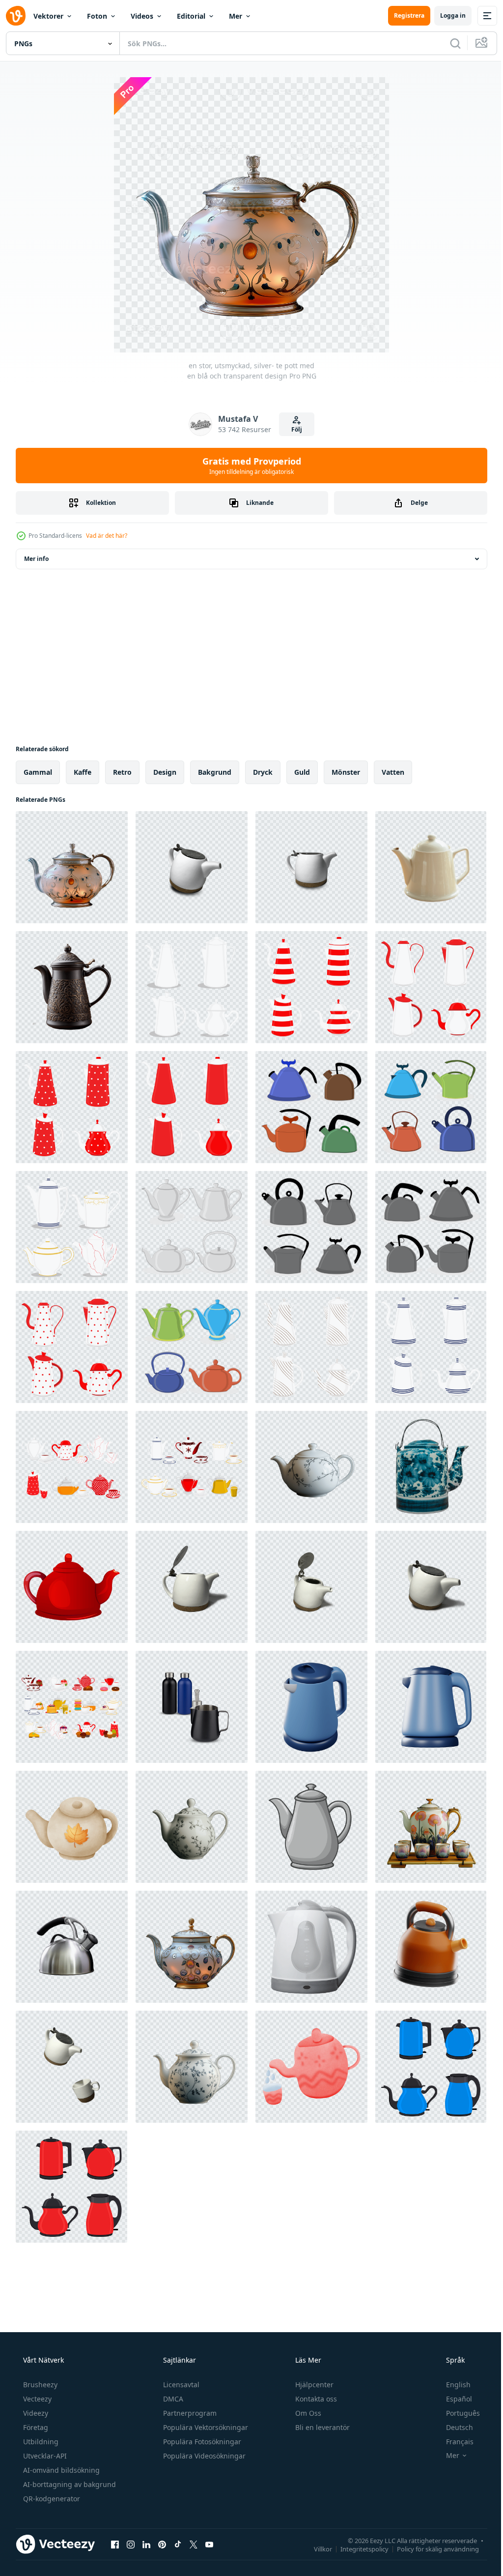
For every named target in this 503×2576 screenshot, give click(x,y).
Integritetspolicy (357, 2548)
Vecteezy (36, 2399)
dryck (263, 772)
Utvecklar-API (44, 2456)
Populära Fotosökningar (201, 2442)
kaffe (83, 772)
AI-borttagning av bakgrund (69, 2484)
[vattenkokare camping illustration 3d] (431, 1947)
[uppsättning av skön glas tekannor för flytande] (192, 987)
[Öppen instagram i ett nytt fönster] (131, 2544)
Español (453, 2399)
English (452, 2385)
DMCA (172, 2399)
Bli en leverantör (321, 2427)
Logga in (446, 15)
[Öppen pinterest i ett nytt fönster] (162, 2544)
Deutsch (453, 2427)
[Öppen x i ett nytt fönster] (194, 2544)
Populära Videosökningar (203, 2456)
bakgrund (215, 772)
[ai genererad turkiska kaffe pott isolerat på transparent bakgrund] (72, 987)
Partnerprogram (189, 2413)
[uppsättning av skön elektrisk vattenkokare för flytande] (431, 2067)
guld (302, 772)
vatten (393, 772)
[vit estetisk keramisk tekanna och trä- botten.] (192, 867)
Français (453, 2442)
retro (122, 772)
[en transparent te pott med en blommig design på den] (311, 1467)
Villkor (316, 2548)
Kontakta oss (315, 2399)
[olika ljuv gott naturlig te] (72, 1467)
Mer (236, 16)
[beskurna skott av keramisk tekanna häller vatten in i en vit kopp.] (72, 2067)
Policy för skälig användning (431, 2548)
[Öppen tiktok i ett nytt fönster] (178, 2544)
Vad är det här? (107, 536)
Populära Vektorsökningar (205, 2427)
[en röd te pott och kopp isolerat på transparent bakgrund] (311, 2067)
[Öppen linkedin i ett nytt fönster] (146, 2544)
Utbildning (40, 2442)
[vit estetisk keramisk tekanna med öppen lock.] (192, 1587)
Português (457, 2413)
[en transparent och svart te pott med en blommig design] (192, 1827)
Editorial (191, 16)
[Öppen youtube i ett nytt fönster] (209, 2544)
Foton (97, 16)
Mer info (36, 559)
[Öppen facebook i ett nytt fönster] (115, 2544)
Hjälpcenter (313, 2385)
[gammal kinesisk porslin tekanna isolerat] (431, 1467)
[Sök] (448, 43)
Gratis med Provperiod (248, 466)
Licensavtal (180, 2385)
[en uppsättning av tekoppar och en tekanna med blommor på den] (431, 1827)
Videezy (35, 2413)
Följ (293, 429)
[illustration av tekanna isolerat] (311, 1827)
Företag (35, 2427)
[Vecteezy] (16, 16)
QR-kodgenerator (51, 2499)
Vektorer (48, 16)
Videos (142, 16)
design (165, 772)
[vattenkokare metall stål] (72, 1947)
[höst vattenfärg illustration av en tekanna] (72, 1827)
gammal (38, 772)
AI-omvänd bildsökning (60, 2470)
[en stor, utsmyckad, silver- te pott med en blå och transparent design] (72, 867)
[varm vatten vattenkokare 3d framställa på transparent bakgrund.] (311, 1707)
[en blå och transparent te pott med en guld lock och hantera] (192, 1947)
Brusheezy (39, 2385)
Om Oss (307, 2413)
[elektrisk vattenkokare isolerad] (311, 1947)
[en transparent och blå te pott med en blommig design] (192, 2067)
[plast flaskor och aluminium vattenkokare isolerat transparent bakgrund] (192, 1707)
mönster (346, 772)
